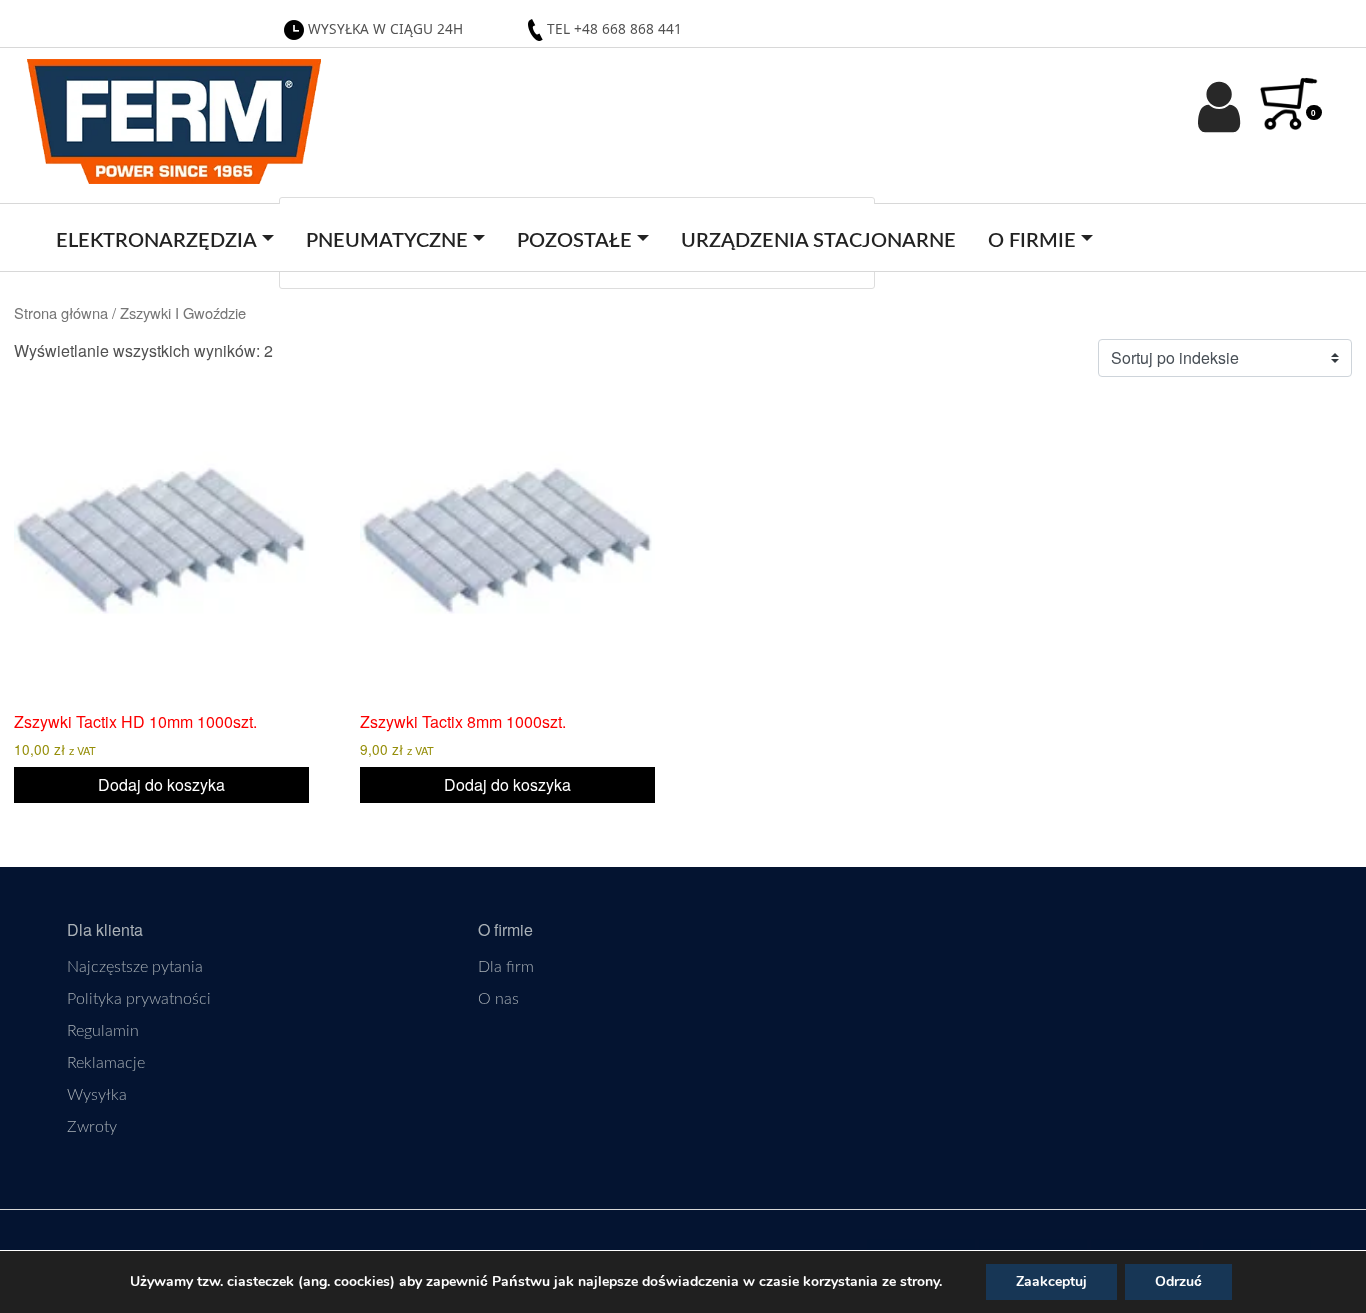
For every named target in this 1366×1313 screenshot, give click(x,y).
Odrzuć (1178, 1281)
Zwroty (92, 1127)
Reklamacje (106, 1063)
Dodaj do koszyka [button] (161, 784)
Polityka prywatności (139, 999)
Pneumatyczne (387, 241)
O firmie (1032, 241)
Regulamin (103, 1031)
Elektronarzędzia (156, 241)
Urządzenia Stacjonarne (818, 241)
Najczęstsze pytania (135, 967)
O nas (498, 999)
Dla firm (506, 967)
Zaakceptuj (1051, 1281)
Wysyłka (97, 1095)
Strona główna (61, 312)
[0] (1299, 92)
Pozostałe (574, 241)
